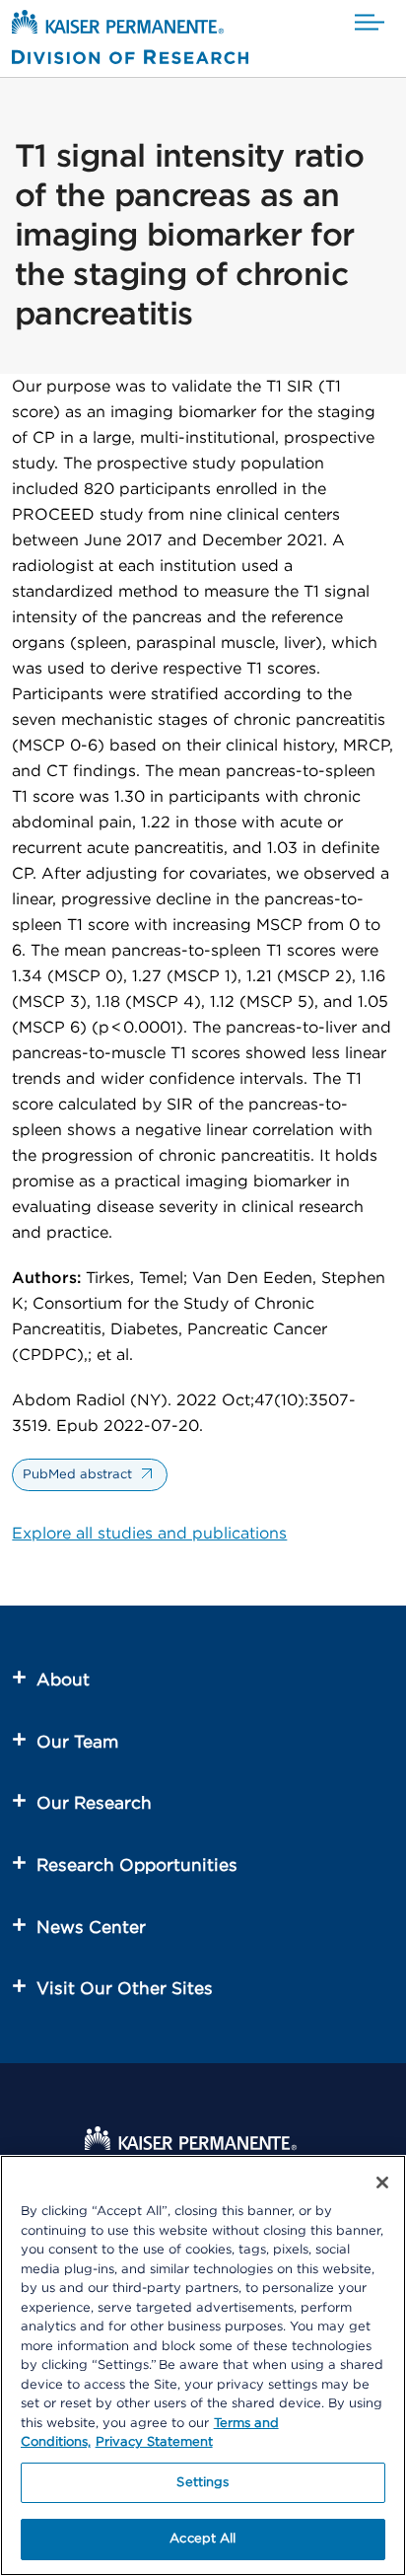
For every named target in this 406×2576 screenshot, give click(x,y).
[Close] (382, 2182)
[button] (370, 23)
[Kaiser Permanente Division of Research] (130, 41)
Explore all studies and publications (149, 1534)
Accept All (203, 2539)
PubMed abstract (77, 1475)
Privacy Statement (154, 2442)
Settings (203, 2483)
